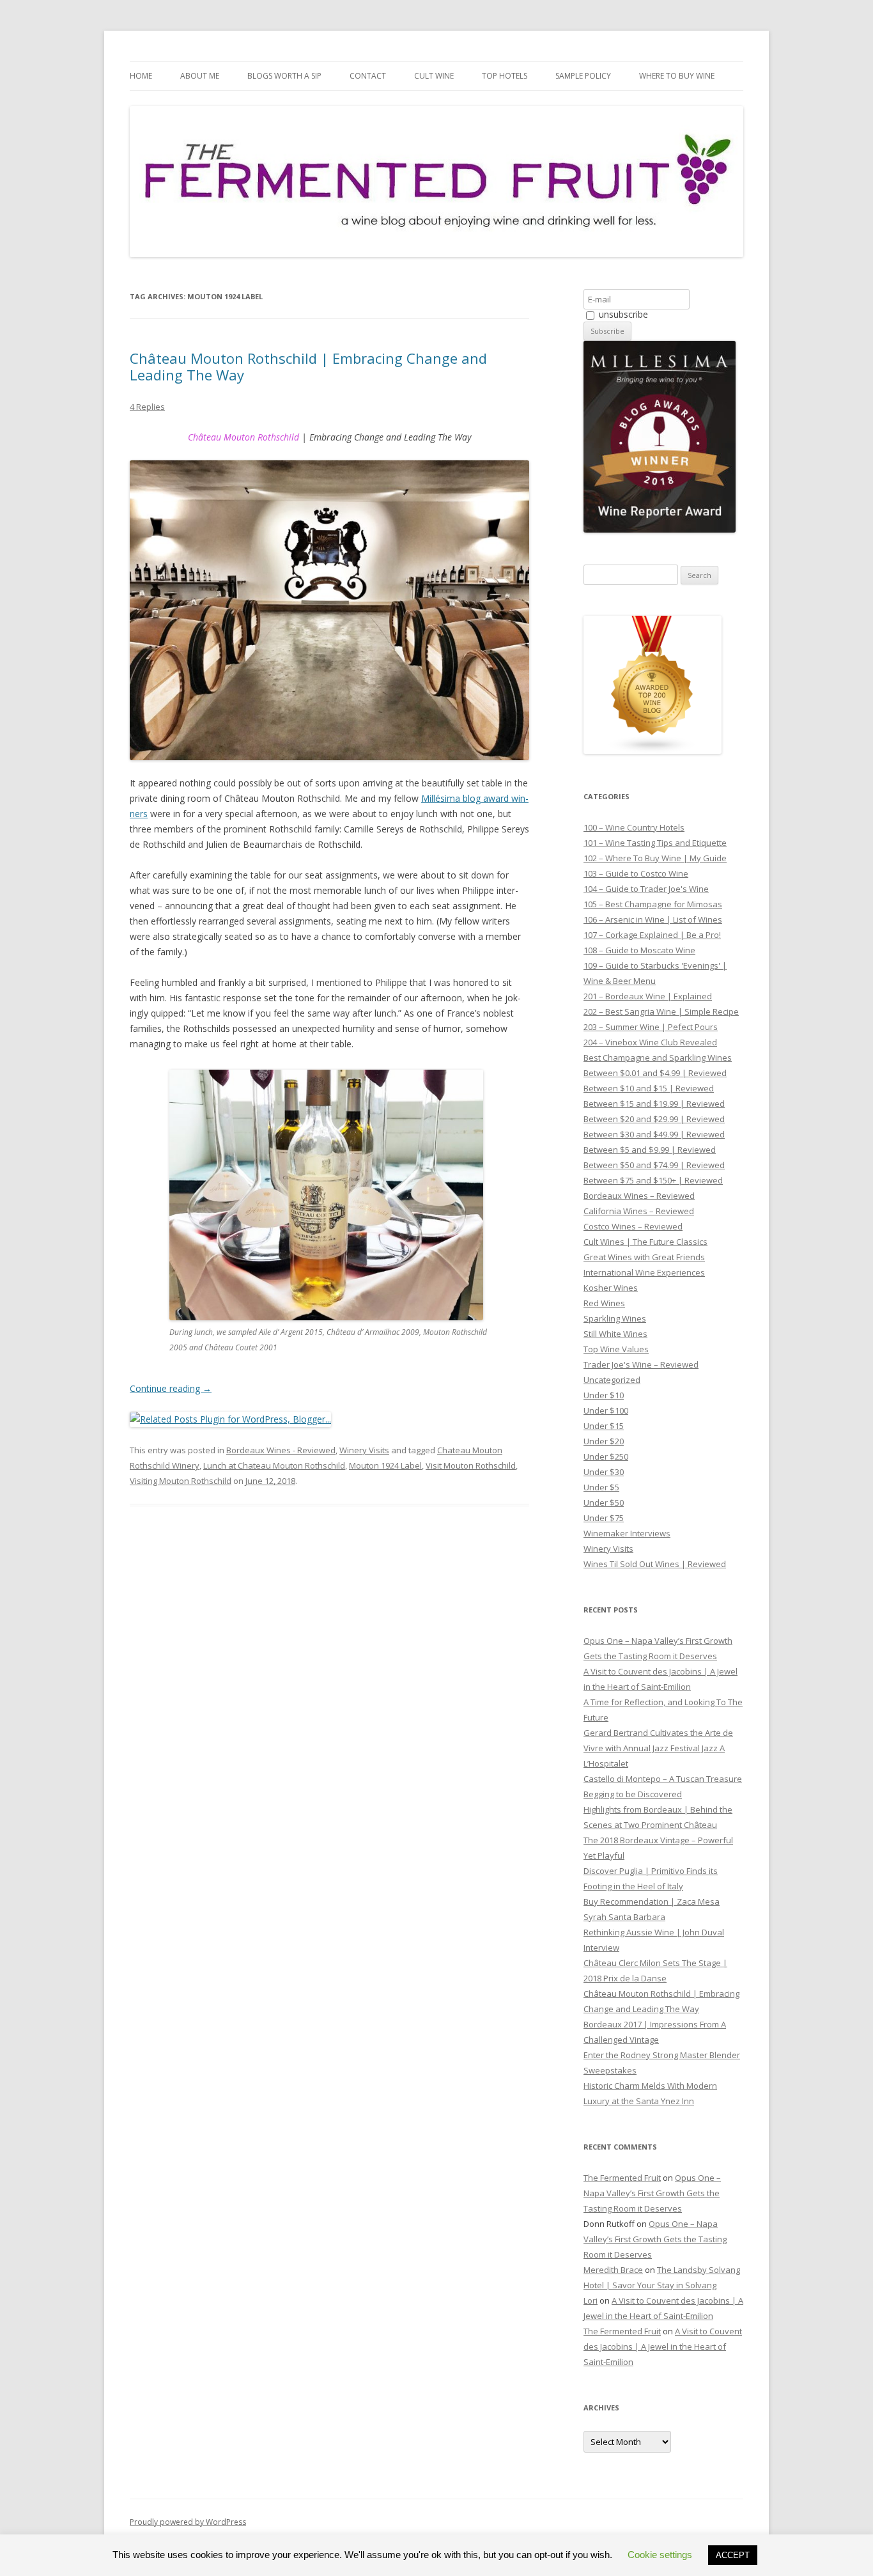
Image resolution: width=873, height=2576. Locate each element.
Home (141, 76)
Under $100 (606, 1410)
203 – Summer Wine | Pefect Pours (651, 1027)
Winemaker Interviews (627, 1533)
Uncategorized (612, 1380)
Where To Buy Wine (677, 76)
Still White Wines (615, 1334)
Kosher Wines (611, 1288)
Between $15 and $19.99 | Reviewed (654, 1104)
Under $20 (604, 1441)
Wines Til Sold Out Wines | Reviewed (655, 1564)
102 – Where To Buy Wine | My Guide (655, 858)
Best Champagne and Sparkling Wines (658, 1058)
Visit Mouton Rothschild (471, 1465)
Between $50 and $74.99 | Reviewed (654, 1165)
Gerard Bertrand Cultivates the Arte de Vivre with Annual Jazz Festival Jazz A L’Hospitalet (658, 1748)
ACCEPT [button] (733, 2555)
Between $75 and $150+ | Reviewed (653, 1180)
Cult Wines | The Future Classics (645, 1242)
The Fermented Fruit (622, 2178)
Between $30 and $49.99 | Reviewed (654, 1134)
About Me (200, 76)
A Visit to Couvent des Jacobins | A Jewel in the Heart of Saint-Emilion (663, 2346)
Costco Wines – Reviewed (633, 1226)
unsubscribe (622, 314)
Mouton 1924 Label (385, 1465)
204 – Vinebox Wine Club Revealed (650, 1042)
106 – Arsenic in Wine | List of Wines (653, 919)
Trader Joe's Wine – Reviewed (641, 1364)
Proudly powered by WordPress (188, 2522)
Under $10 (604, 1395)
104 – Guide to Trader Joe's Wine (646, 889)
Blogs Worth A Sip (284, 76)
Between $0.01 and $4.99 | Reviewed (655, 1073)
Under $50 (604, 1503)
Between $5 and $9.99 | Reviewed (650, 1150)
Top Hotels (505, 76)
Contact (368, 76)
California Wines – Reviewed (639, 1211)
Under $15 (604, 1426)
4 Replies (147, 407)
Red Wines (604, 1303)
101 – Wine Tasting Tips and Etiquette (655, 843)
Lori (591, 2300)
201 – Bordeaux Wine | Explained (648, 996)
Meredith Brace (613, 2270)
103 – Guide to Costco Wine (636, 873)
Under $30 (604, 1472)
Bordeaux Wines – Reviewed (639, 1196)
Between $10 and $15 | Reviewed (649, 1088)
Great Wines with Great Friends (644, 1257)
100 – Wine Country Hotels (634, 827)
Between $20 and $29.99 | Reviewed (654, 1119)
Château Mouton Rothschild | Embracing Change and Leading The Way (308, 366)
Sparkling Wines (615, 1318)
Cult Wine (434, 76)
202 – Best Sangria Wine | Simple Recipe (661, 1011)
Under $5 (601, 1487)
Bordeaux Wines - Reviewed (281, 1450)
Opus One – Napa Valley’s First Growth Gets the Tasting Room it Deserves (652, 2193)
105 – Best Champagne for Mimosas (653, 904)
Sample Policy (583, 76)
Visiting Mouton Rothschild (181, 1481)
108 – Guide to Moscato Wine (639, 950)
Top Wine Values (616, 1349)
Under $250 (606, 1456)
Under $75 (604, 1518)
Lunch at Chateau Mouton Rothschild (274, 1465)
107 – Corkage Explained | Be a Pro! (652, 935)
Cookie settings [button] (660, 2555)
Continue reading (171, 1388)
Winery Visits (364, 1450)
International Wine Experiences (644, 1272)
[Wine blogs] (653, 751)
